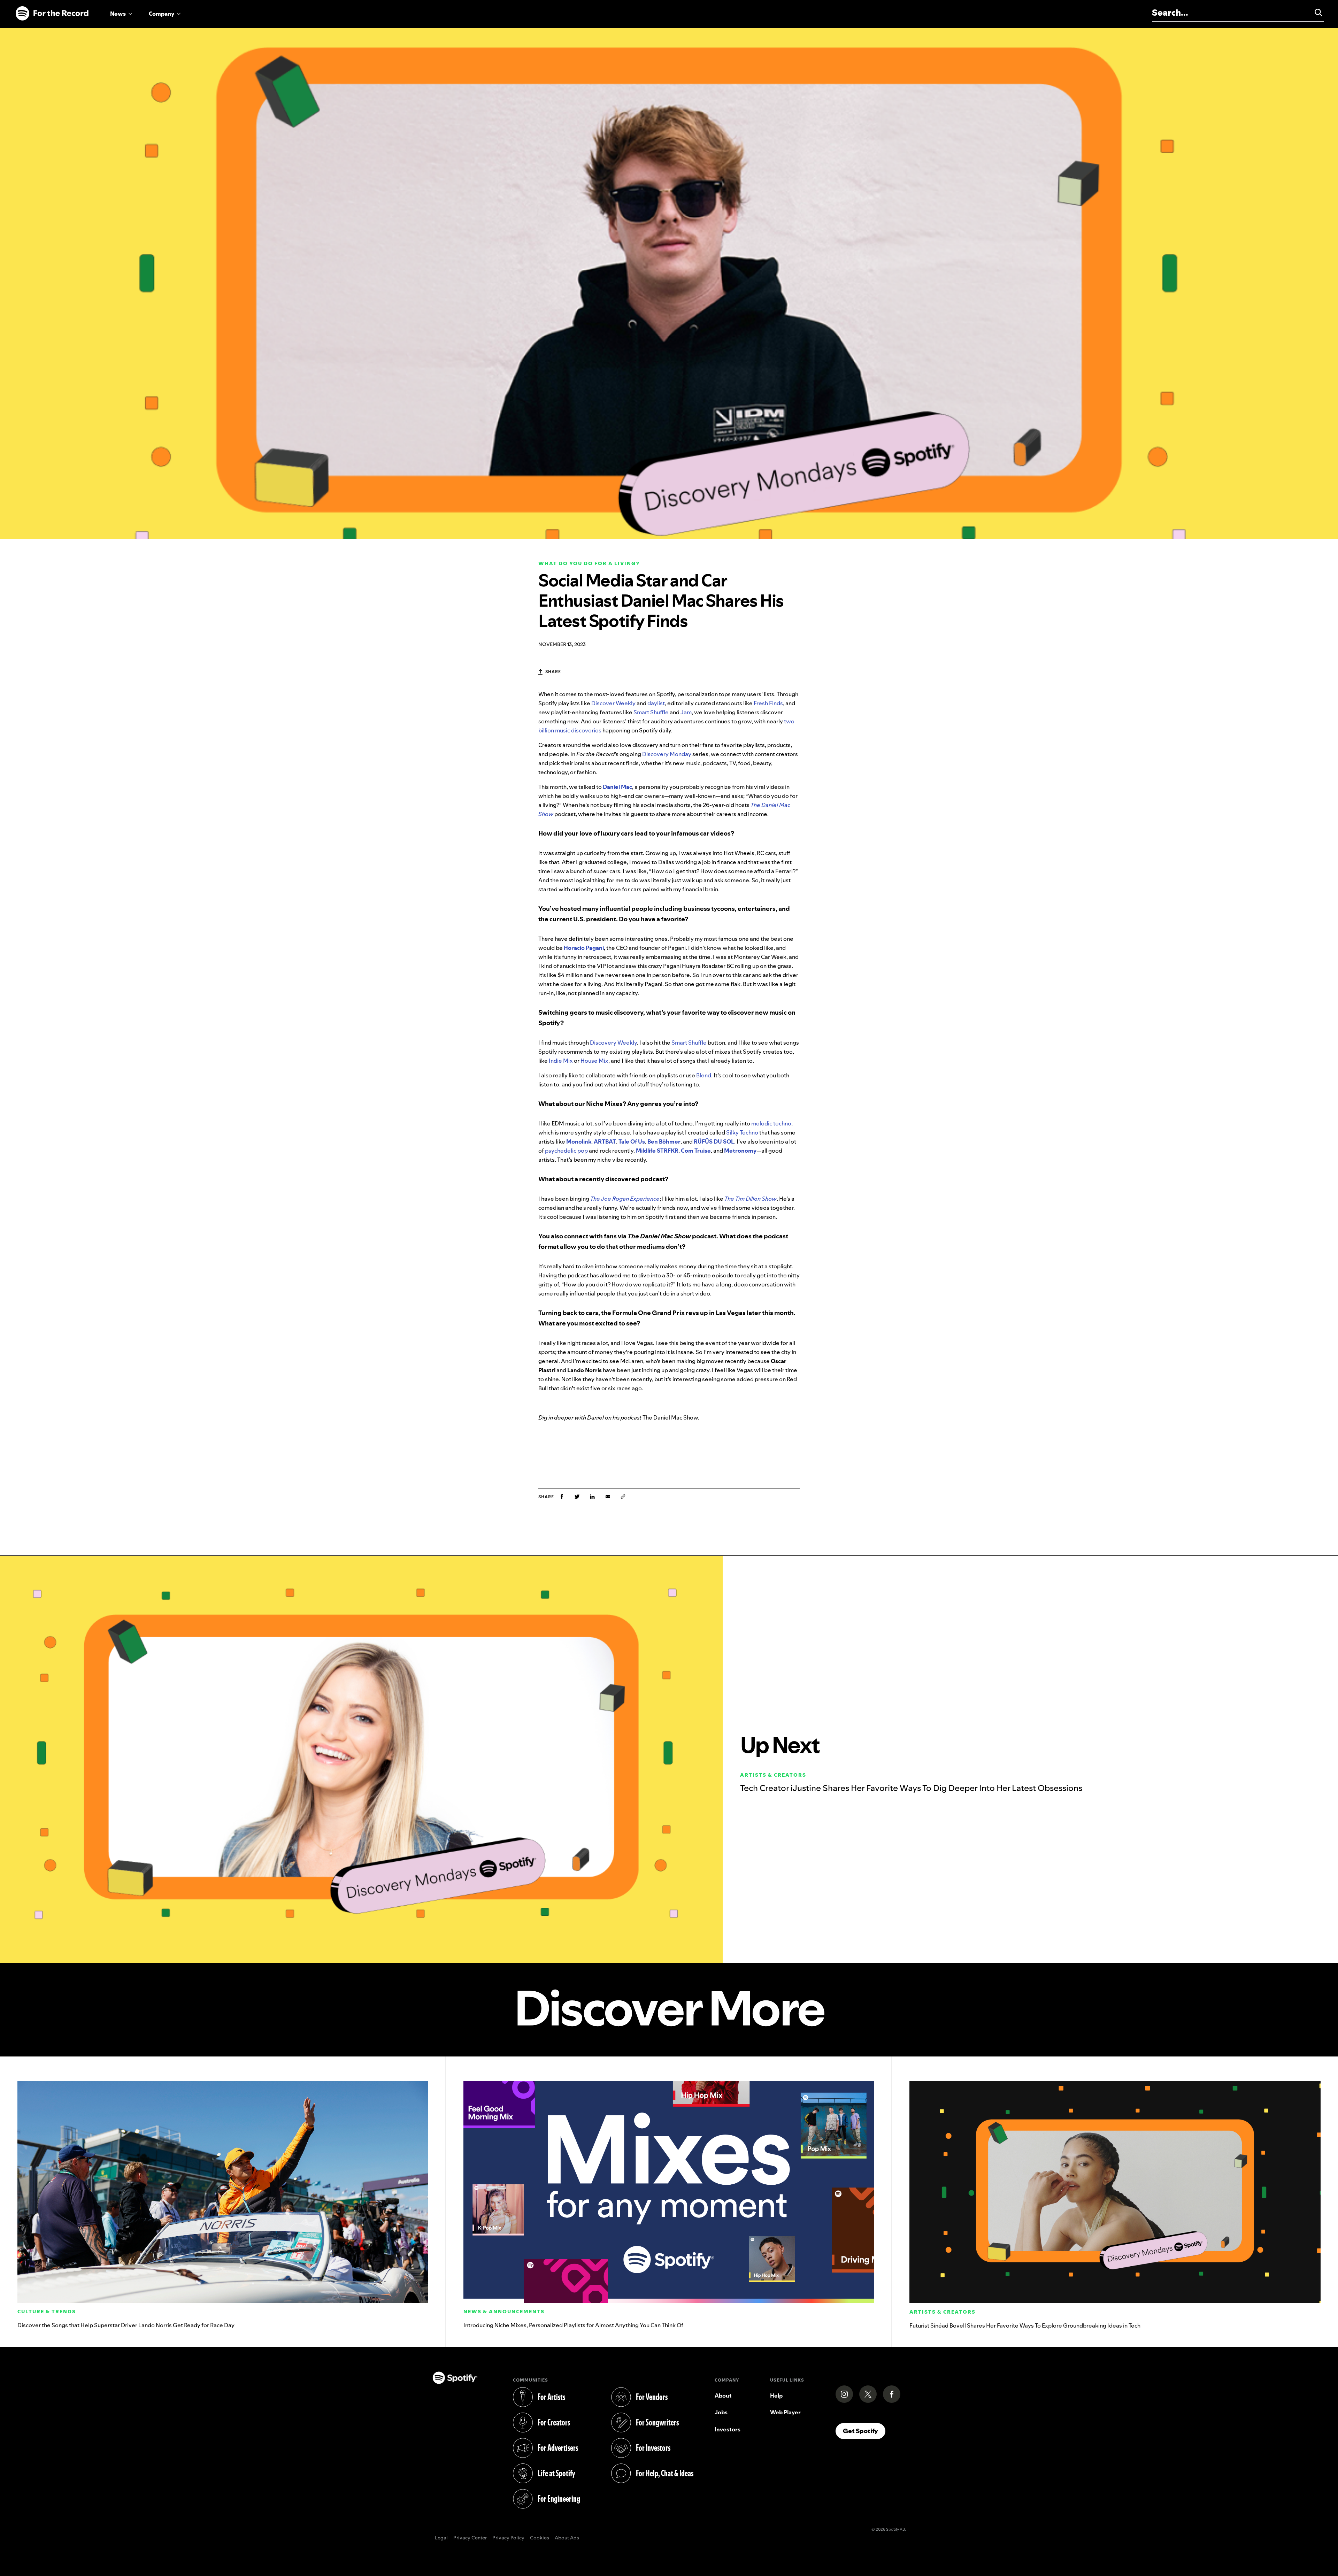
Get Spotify (864, 2431)
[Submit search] (1315, 13)
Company (162, 14)
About (723, 2396)
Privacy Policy (508, 2538)
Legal (441, 2538)
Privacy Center (470, 2538)
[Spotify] (52, 14)
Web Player (785, 2412)
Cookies (540, 2538)
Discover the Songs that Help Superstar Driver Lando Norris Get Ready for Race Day (126, 2325)
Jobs (721, 2412)
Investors (728, 2429)
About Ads (567, 2538)
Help (776, 2396)
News (118, 14)
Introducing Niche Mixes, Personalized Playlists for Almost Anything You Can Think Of (573, 2325)
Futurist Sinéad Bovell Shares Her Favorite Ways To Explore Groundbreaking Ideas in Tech (1025, 2325)
